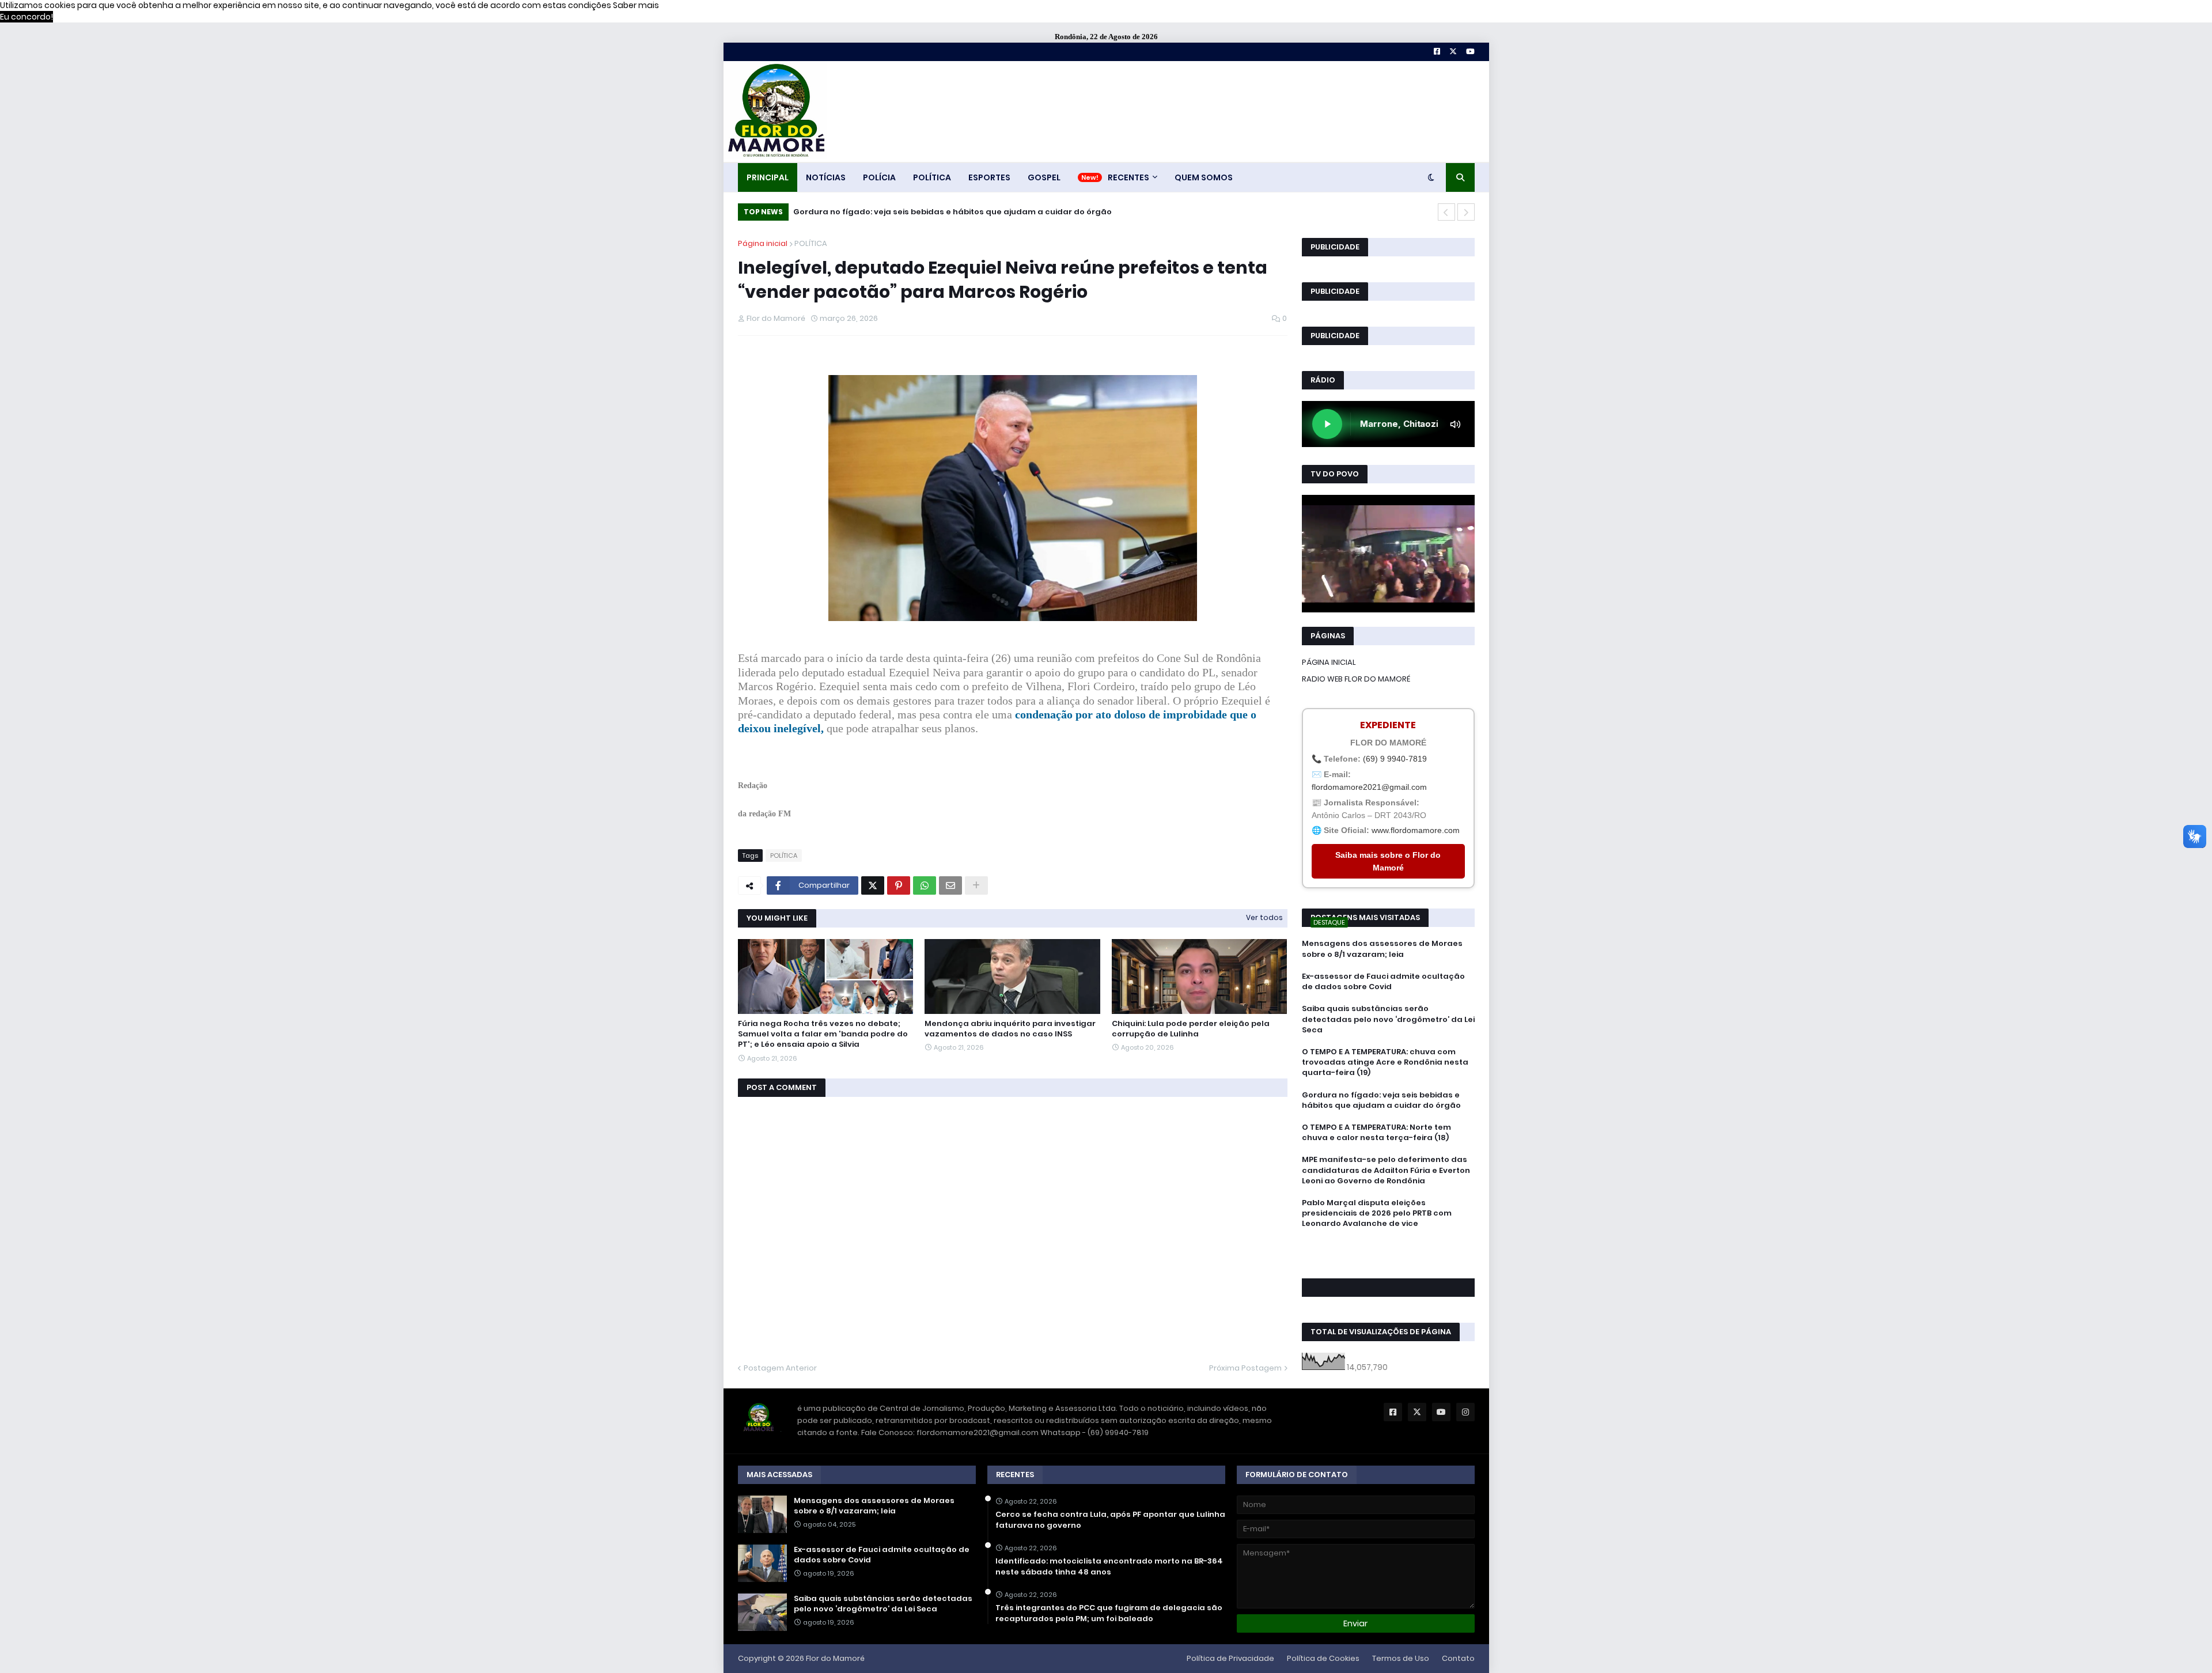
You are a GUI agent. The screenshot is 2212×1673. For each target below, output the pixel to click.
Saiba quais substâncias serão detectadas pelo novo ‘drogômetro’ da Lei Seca (1388, 1019)
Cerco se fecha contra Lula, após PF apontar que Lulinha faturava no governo (1110, 1520)
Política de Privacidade (1230, 1658)
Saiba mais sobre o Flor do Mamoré (1388, 861)
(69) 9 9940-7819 (1395, 759)
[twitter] (1388, 1255)
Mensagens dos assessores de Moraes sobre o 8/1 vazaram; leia (1382, 949)
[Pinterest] (899, 885)
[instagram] (1388, 1261)
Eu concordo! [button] (26, 17)
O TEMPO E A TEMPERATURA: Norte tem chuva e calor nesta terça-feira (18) (948, 212)
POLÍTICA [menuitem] (932, 177)
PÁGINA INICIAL (1329, 662)
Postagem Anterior (780, 1368)
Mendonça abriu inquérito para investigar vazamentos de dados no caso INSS (1010, 1029)
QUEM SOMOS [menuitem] (1204, 177)
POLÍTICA (811, 243)
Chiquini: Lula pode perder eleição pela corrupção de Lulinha (1191, 1029)
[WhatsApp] (925, 885)
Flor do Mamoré (835, 1658)
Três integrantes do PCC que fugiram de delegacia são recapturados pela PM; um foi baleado (1109, 1613)
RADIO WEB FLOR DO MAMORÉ (1356, 679)
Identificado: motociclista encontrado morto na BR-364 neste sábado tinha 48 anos (1109, 1566)
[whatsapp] (1388, 1245)
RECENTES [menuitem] (1128, 177)
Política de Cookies (1323, 1658)
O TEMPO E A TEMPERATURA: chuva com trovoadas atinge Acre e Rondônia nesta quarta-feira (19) (1385, 1062)
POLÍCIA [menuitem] (879, 177)
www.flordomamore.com (1416, 830)
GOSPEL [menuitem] (1044, 177)
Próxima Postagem (1245, 1368)
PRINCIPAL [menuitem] (768, 177)
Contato (1458, 1658)
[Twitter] (873, 885)
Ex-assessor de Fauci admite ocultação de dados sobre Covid (1383, 982)
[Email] (950, 885)
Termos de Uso (1401, 1658)
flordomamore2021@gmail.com (1369, 787)
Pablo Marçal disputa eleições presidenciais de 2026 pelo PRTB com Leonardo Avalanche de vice (1377, 1213)
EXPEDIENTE (1388, 725)
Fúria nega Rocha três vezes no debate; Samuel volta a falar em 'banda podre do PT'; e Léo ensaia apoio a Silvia (823, 1034)
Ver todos (1264, 917)
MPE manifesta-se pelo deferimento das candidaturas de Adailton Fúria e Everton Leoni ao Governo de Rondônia (1386, 1170)
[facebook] (1388, 1250)
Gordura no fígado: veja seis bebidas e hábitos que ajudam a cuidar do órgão (1381, 1100)
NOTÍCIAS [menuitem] (826, 177)
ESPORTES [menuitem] (989, 177)
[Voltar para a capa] (775, 111)
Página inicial (763, 243)
